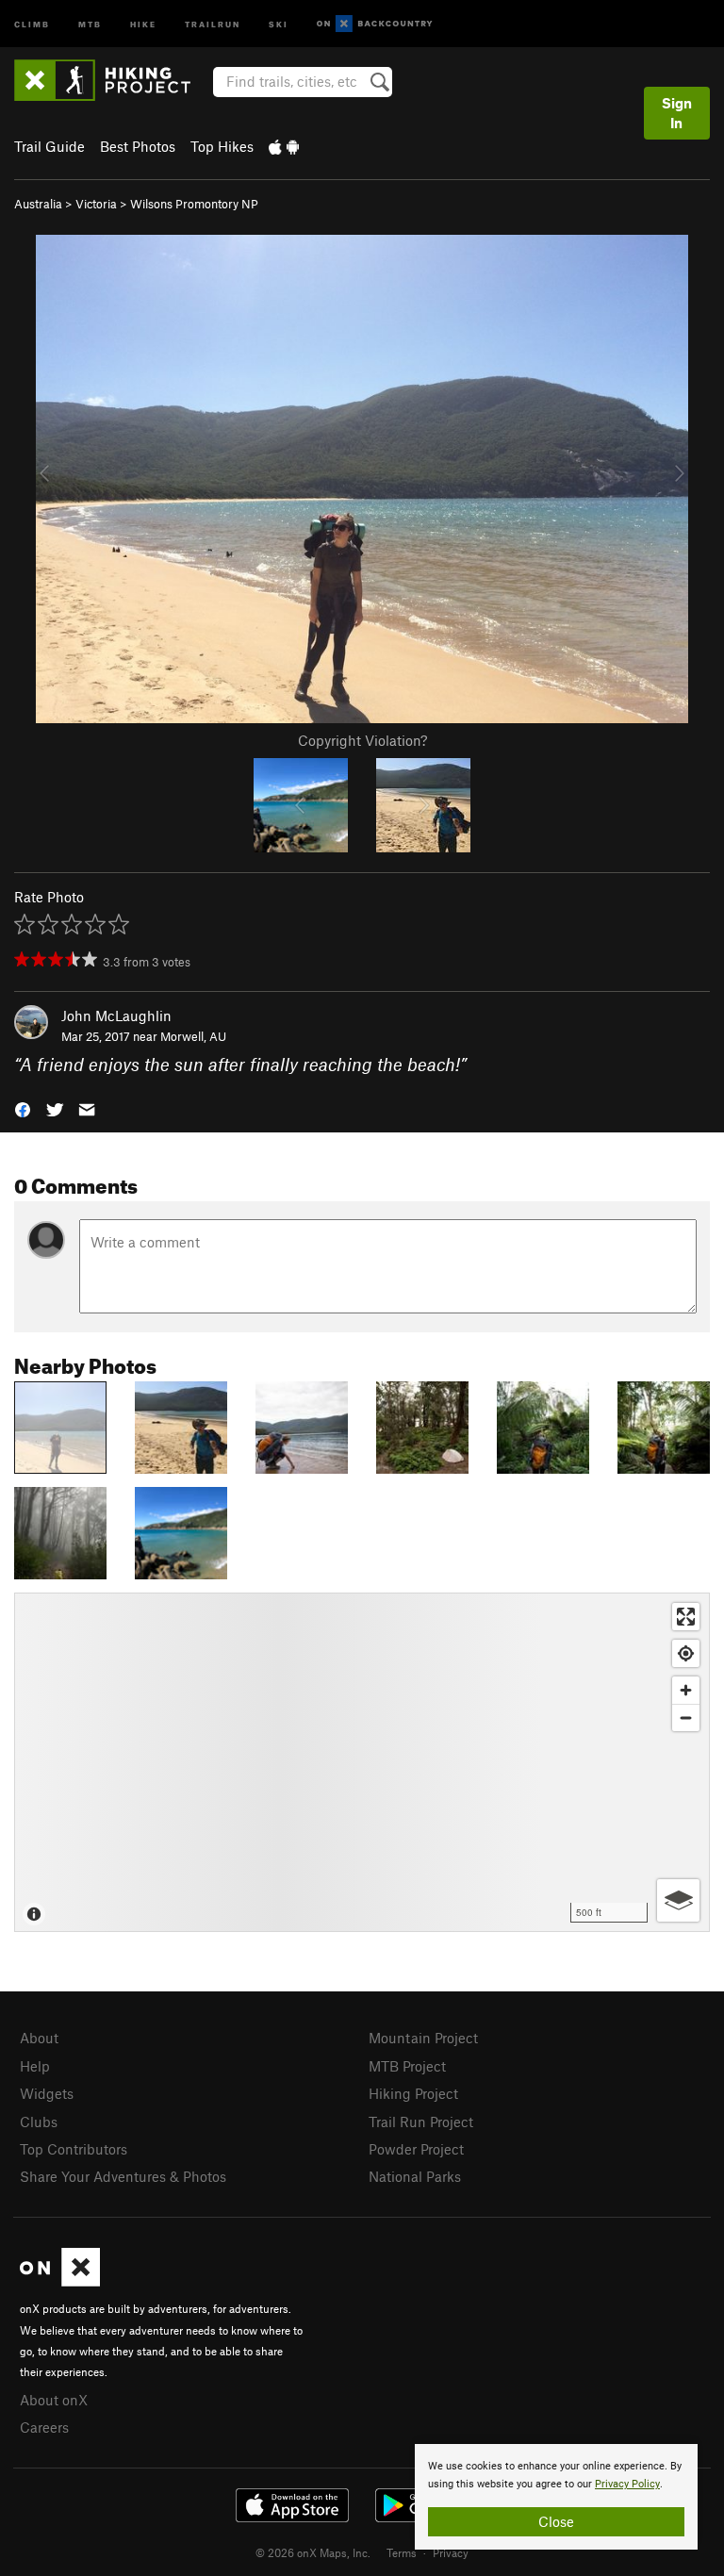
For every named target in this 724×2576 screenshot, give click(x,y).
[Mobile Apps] (284, 146)
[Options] (678, 1900)
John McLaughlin (116, 1016)
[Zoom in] (686, 1690)
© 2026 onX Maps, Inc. (313, 2552)
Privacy (451, 2552)
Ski (279, 23)
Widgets (47, 2093)
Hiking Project (413, 2093)
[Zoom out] (686, 1717)
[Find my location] (686, 1653)
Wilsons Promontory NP (194, 204)
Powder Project (416, 2149)
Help (35, 2066)
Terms (402, 2552)
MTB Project (407, 2066)
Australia (38, 204)
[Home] (112, 80)
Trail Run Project (421, 2122)
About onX (54, 2400)
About (39, 2038)
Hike (143, 23)
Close (556, 2521)
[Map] (362, 1762)
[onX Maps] (60, 2281)
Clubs (39, 2122)
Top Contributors (74, 2149)
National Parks (415, 2176)
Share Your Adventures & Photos (123, 2176)
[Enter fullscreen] (686, 1617)
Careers (44, 2427)
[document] (556, 2497)
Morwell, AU (193, 1036)
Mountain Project (423, 2038)
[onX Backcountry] (375, 24)
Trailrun (213, 23)
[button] (23, 1108)
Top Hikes (222, 146)
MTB (90, 23)
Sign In (677, 113)
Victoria (96, 204)
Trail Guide (49, 146)
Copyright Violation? (362, 740)
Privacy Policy (627, 2484)
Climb (32, 23)
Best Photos (138, 146)
